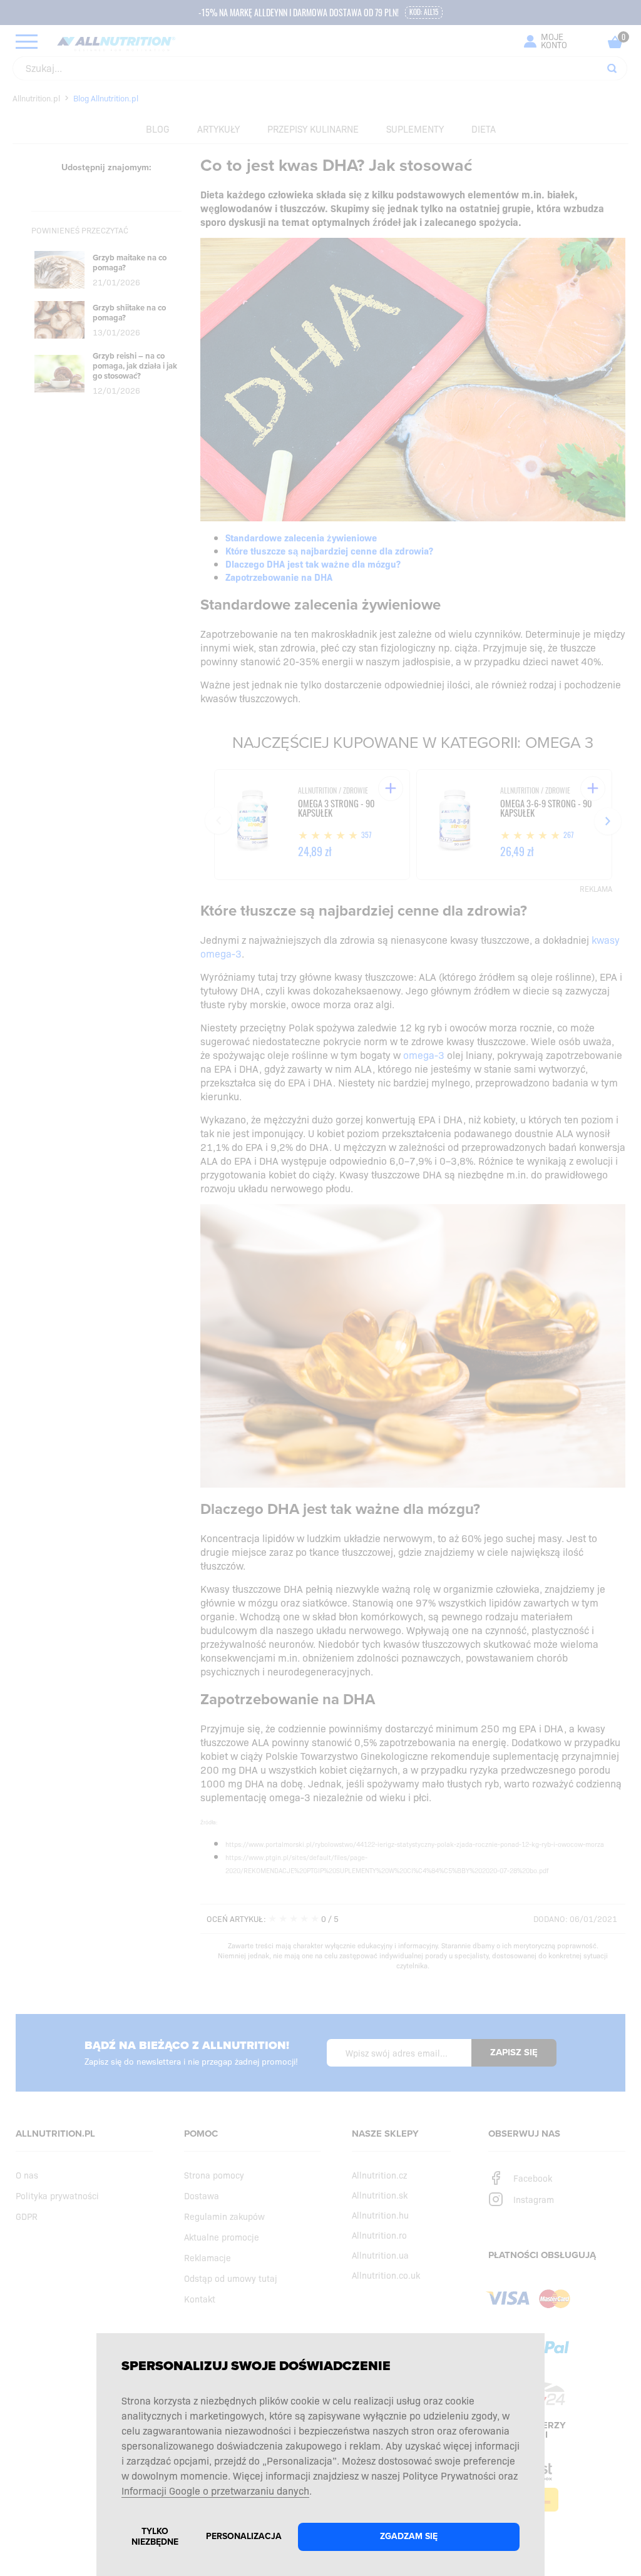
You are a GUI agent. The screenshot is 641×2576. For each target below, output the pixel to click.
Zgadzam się (409, 2536)
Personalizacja (244, 2536)
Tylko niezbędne (155, 2537)
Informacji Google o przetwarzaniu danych (215, 2490)
